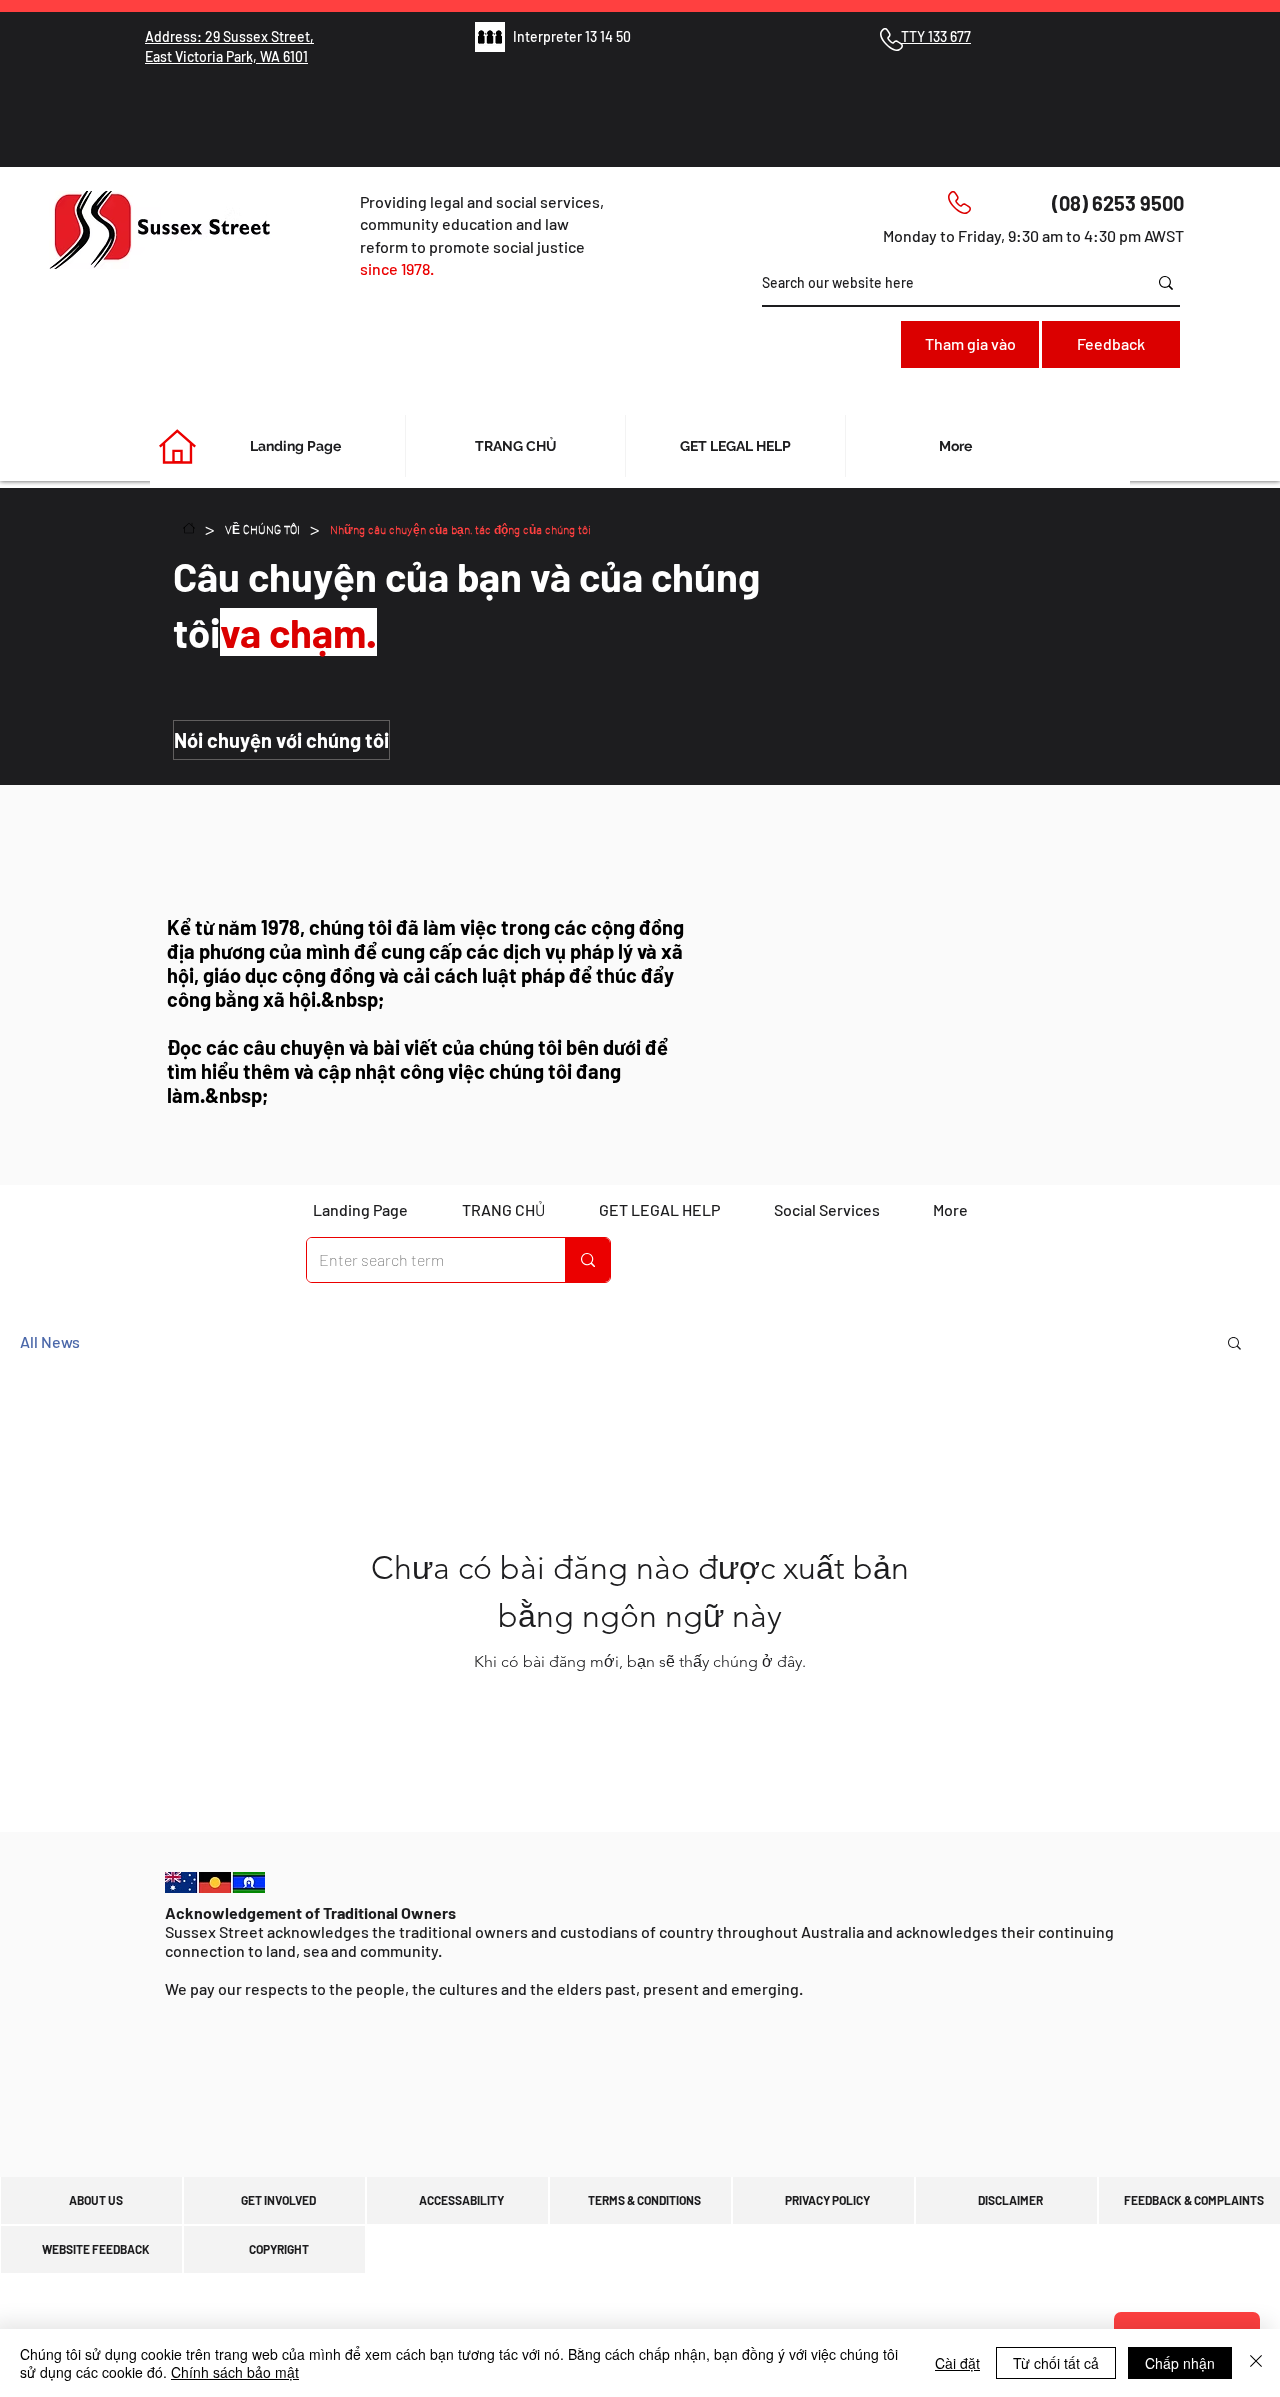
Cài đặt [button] (957, 2363)
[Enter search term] (587, 1260)
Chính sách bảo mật (235, 2372)
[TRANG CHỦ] (189, 528)
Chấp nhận (1180, 2363)
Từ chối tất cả (1056, 2363)
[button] (1234, 1344)
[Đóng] (1256, 2363)
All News (50, 1341)
